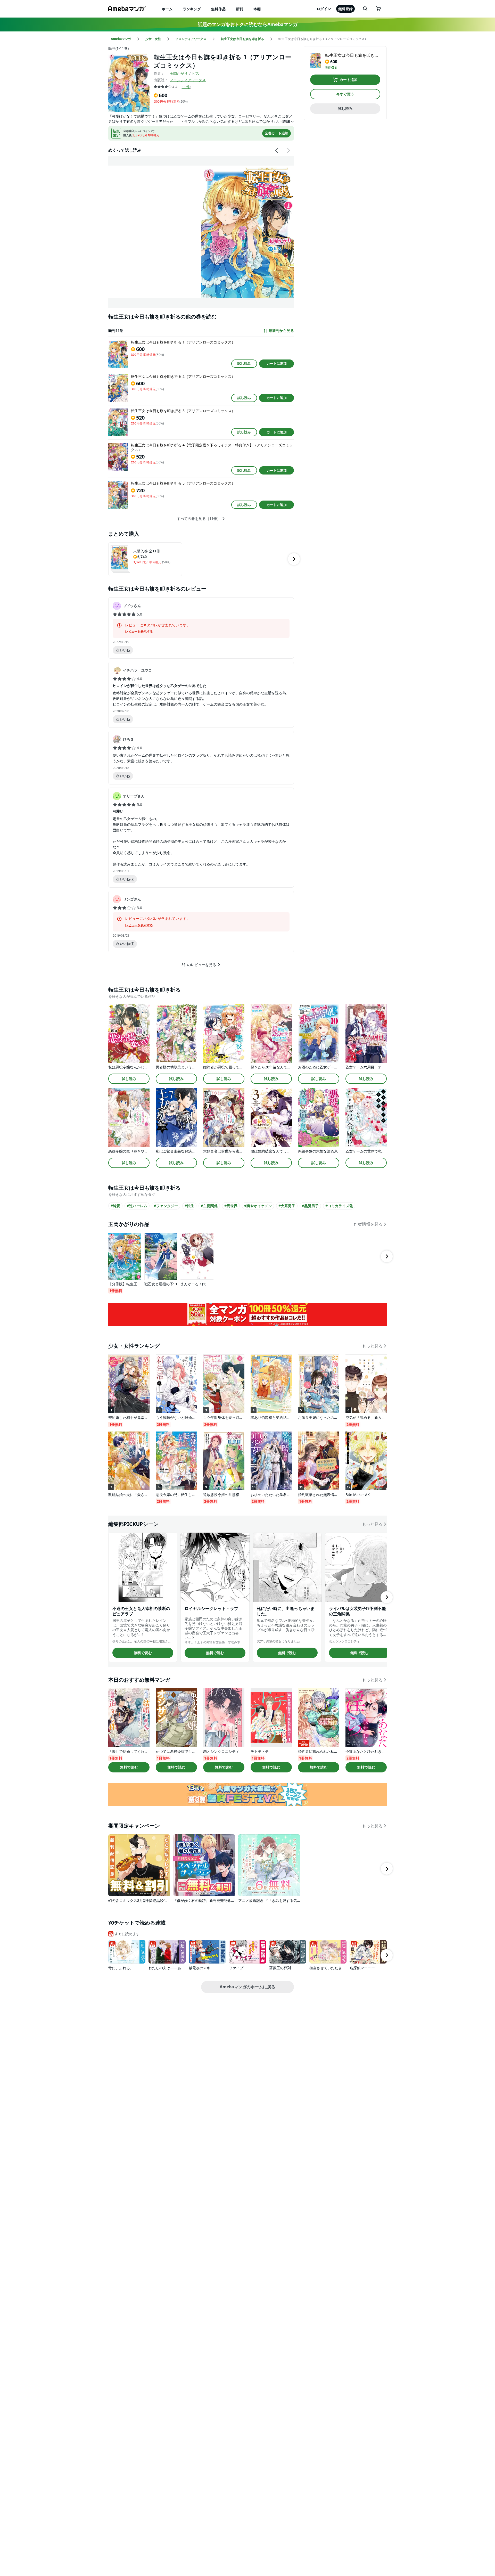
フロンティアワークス (188, 80)
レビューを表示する (139, 632)
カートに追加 (277, 363)
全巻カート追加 (277, 133)
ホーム (167, 9)
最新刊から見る (281, 331)
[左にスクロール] (277, 150)
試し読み (244, 363)
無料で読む (143, 1653)
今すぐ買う (345, 94)
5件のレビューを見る (199, 965)
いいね (125, 650)
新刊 (240, 9)
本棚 (257, 9)
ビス (196, 73)
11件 (186, 87)
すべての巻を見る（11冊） (199, 519)
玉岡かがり (179, 73)
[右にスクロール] (288, 150)
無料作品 (218, 9)
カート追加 (349, 80)
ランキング (192, 9)
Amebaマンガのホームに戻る (247, 1987)
